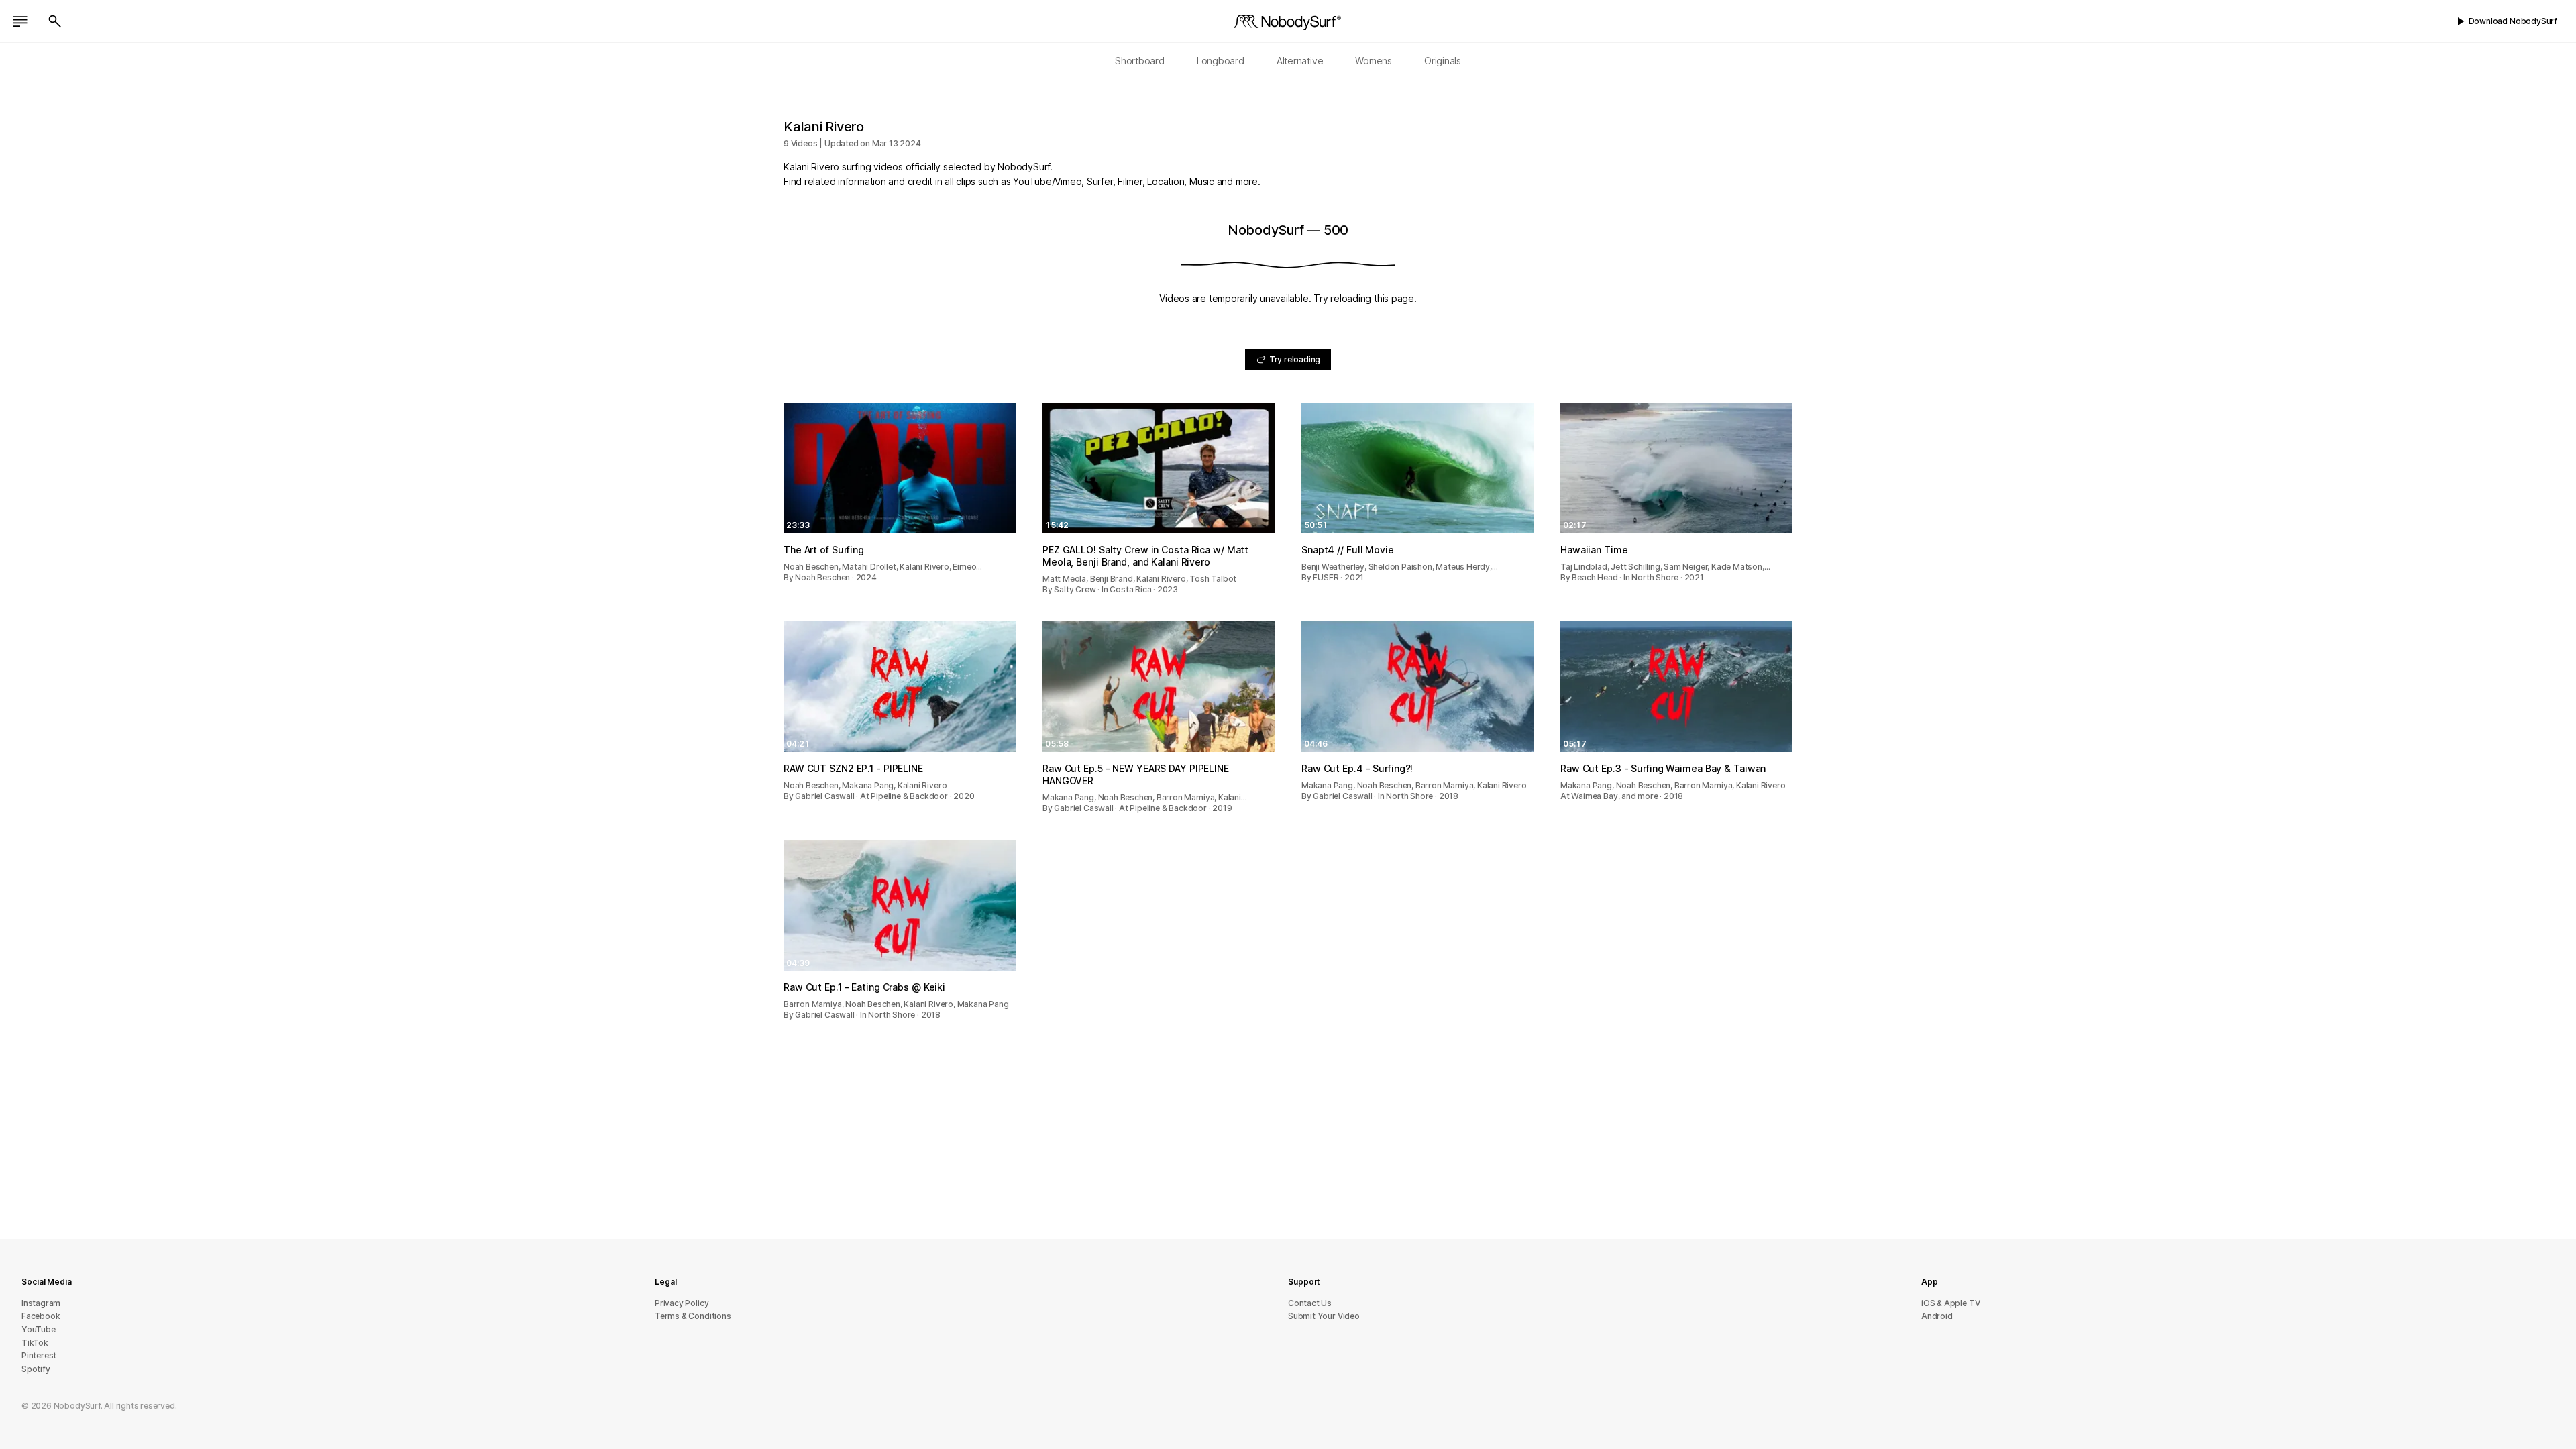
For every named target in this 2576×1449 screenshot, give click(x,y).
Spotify (36, 1369)
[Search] (55, 21)
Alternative (1300, 61)
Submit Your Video (1324, 1316)
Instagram (41, 1303)
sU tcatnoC (1310, 1303)
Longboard (1221, 61)
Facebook (41, 1316)
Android (1937, 1316)
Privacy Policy (682, 1303)
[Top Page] (1288, 21)
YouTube (39, 1329)
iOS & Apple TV (1950, 1303)
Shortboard (1140, 61)
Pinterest (39, 1355)
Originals (1443, 61)
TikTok (35, 1343)
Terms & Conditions (693, 1316)
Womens (1374, 61)
